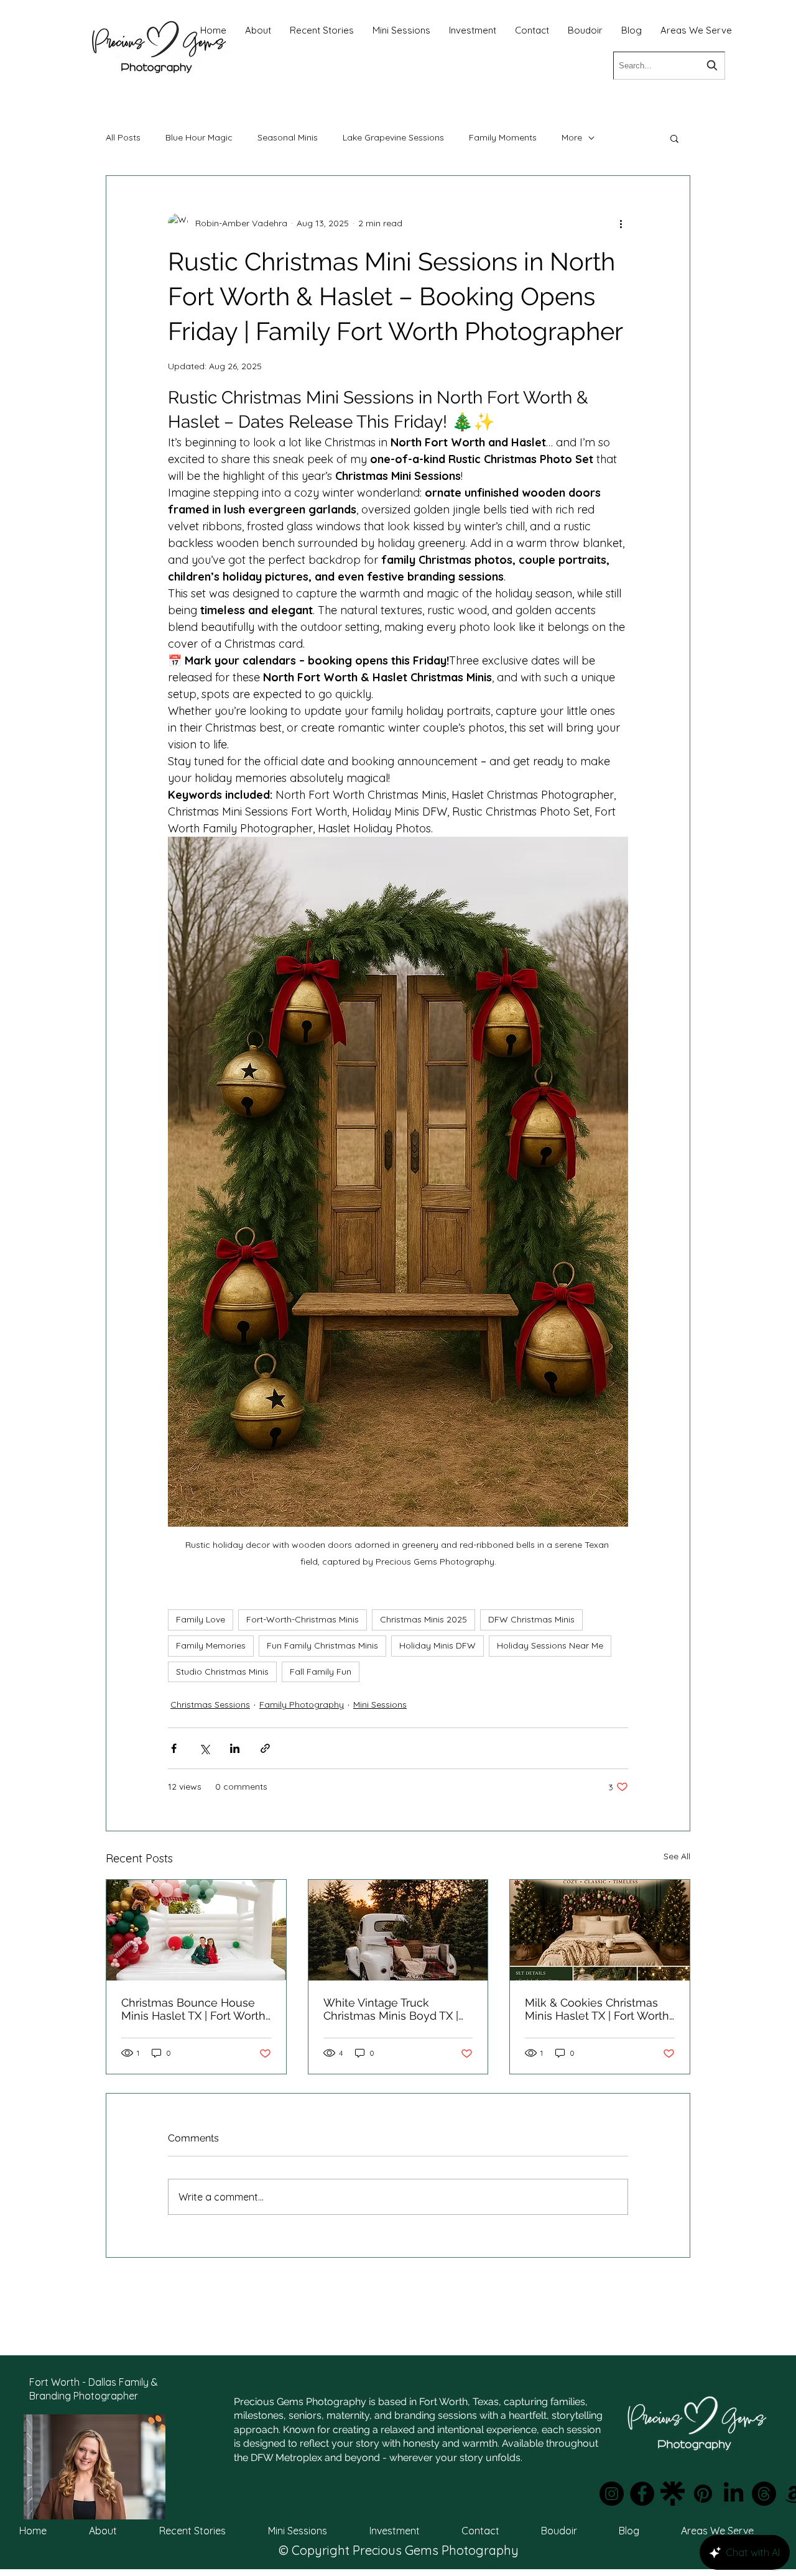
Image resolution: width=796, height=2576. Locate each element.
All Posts (123, 137)
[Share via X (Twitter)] (204, 1748)
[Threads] (764, 2494)
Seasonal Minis (288, 137)
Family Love (201, 1619)
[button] (674, 138)
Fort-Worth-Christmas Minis (303, 1619)
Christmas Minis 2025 (423, 1619)
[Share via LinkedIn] (235, 1748)
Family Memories (211, 1645)
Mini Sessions (380, 1704)
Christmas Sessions (210, 1704)
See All (677, 1856)
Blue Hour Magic (199, 137)
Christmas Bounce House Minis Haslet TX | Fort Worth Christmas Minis (193, 2009)
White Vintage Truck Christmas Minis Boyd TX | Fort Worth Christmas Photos (391, 2009)
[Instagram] (612, 2494)
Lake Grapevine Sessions (393, 137)
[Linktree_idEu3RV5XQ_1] (673, 2494)
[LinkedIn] (734, 2494)
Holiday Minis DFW (437, 1645)
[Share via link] (265, 1748)
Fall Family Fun (321, 1672)
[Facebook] (642, 2494)
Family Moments (503, 137)
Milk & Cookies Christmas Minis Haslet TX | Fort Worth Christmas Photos (597, 2009)
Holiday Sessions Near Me (550, 1645)
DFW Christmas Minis (531, 1619)
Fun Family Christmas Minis (322, 1645)
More (572, 137)
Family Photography (302, 1704)
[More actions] (621, 223)
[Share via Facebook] (174, 1748)
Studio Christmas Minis (222, 1672)
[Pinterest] (703, 2494)
